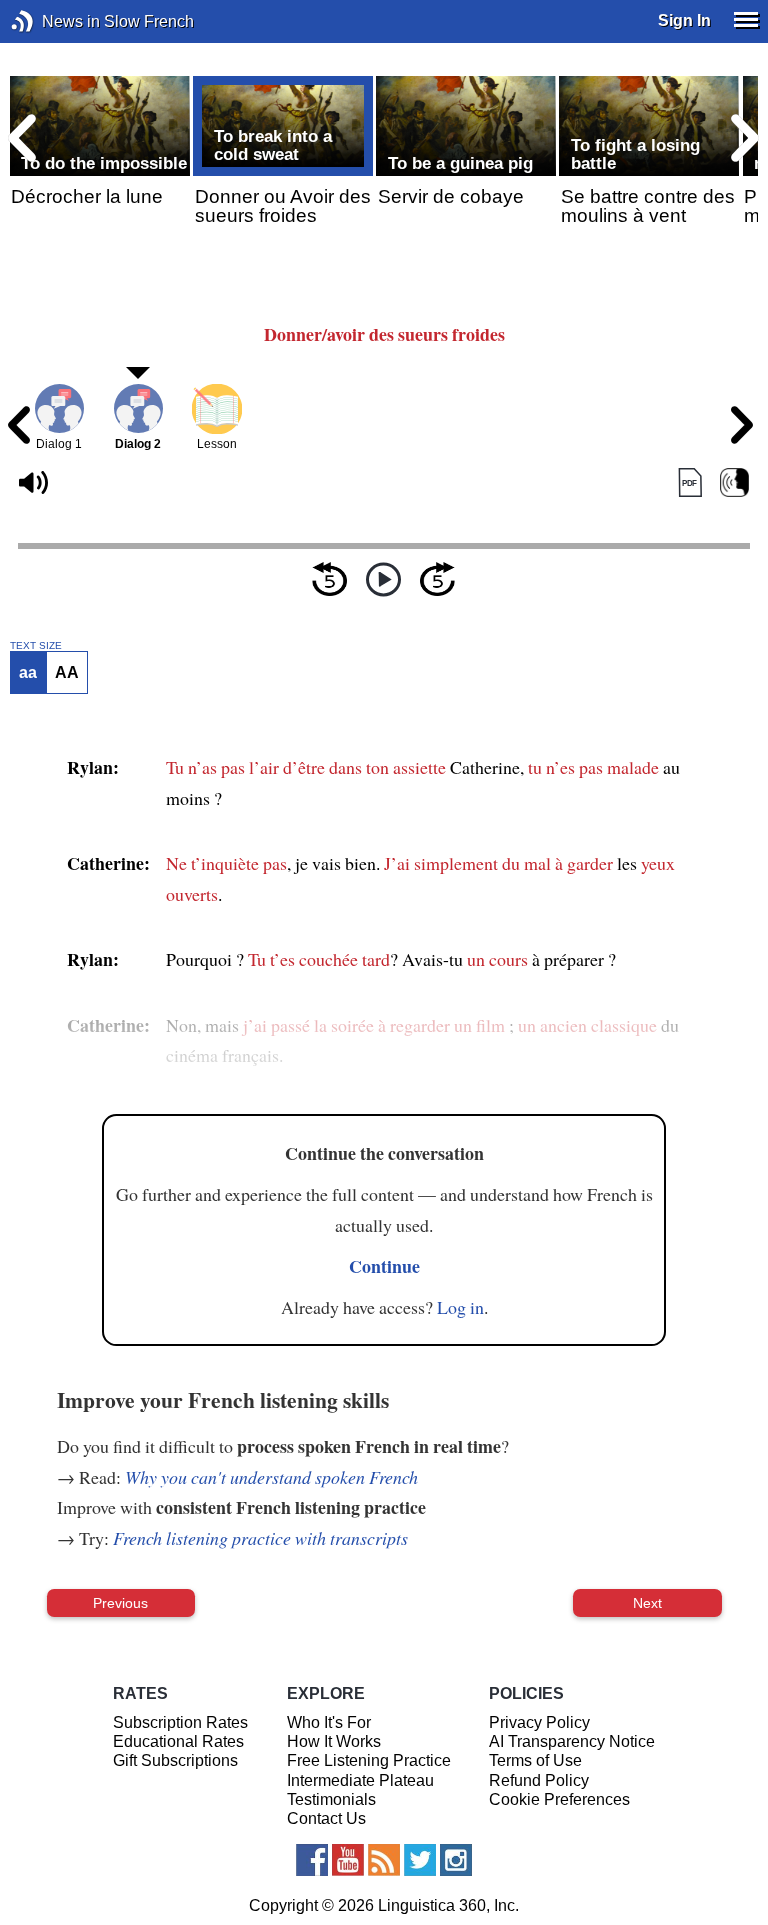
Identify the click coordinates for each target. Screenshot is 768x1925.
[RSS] (384, 1860)
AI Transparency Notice (572, 1741)
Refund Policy (539, 1780)
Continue (384, 1266)
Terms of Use (535, 1760)
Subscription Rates (180, 1722)
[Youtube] (348, 1860)
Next (647, 1603)
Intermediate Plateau (360, 1780)
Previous (120, 1603)
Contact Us (326, 1818)
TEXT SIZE (36, 646)
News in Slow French (52, 21)
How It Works (334, 1741)
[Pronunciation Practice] (734, 482)
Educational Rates (178, 1741)
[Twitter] (420, 1860)
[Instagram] (456, 1860)
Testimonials (331, 1799)
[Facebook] (312, 1860)
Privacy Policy (539, 1722)
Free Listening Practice (369, 1760)
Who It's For (329, 1722)
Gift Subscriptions (175, 1760)
